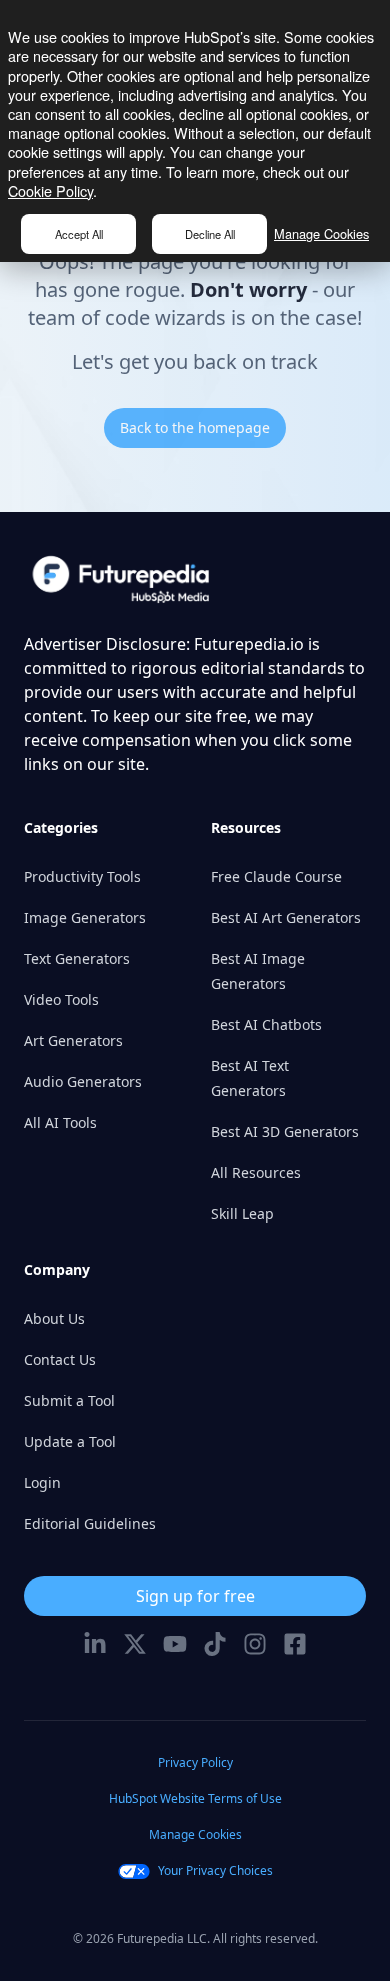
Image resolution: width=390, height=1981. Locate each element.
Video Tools (61, 999)
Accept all (79, 234)
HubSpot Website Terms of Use (195, 1798)
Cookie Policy (50, 190)
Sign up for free (195, 1596)
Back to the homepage (195, 427)
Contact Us (60, 1359)
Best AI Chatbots (266, 1024)
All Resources (256, 1172)
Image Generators (85, 917)
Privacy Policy (195, 1762)
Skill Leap (242, 1213)
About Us (54, 1318)
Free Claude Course (276, 876)
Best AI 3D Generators (285, 1131)
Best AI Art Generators (286, 917)
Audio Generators (83, 1081)
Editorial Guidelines (90, 1523)
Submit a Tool (69, 1400)
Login (42, 1482)
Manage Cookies (321, 233)
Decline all (210, 234)
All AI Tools (60, 1122)
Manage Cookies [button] (195, 1834)
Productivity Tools (82, 876)
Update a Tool (70, 1441)
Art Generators (73, 1040)
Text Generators (77, 958)
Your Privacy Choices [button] (215, 1870)
